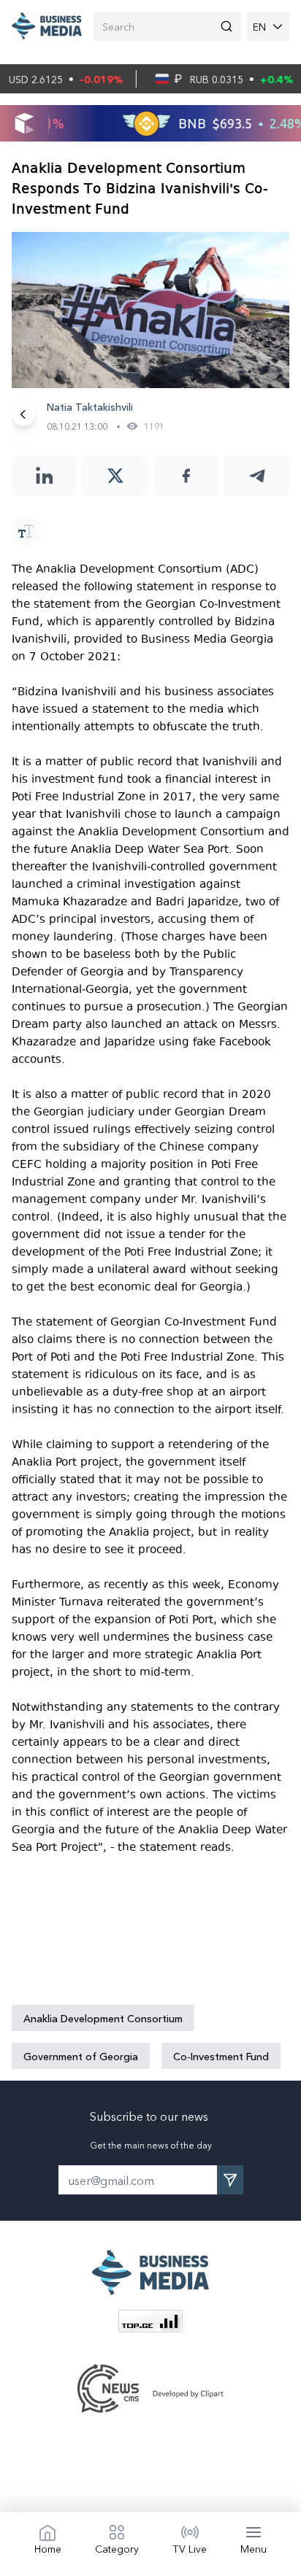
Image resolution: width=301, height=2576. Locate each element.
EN (259, 26)
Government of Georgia (81, 2056)
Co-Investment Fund (221, 2056)
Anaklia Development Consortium (103, 2018)
